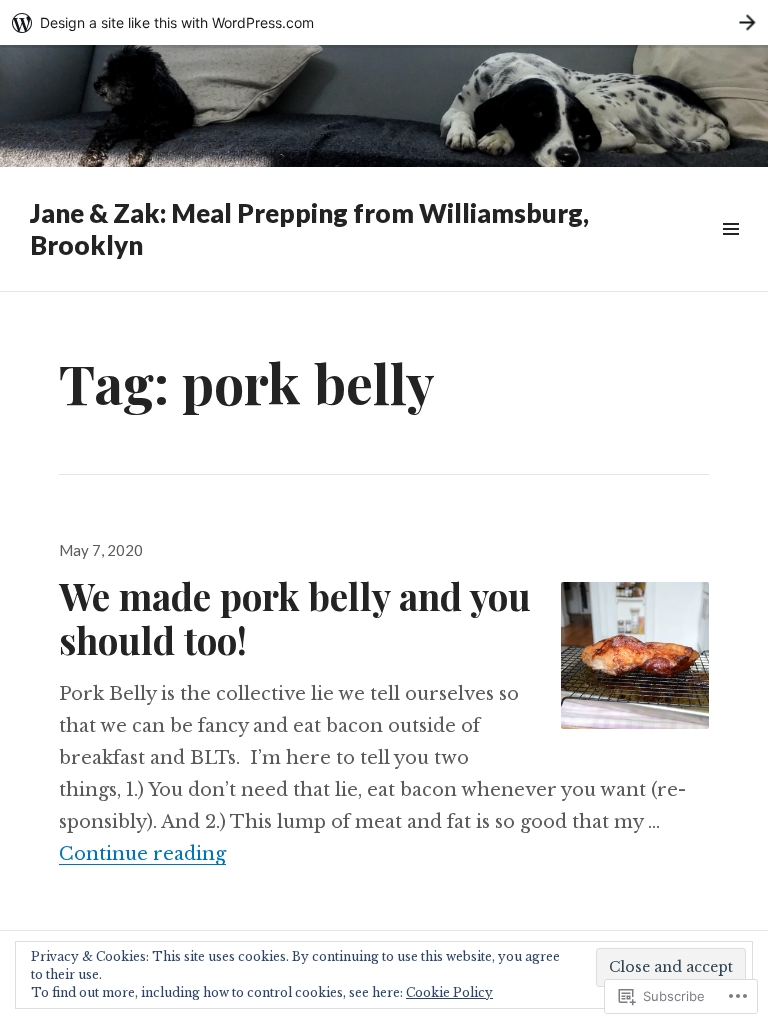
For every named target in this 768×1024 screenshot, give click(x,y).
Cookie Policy (449, 992)
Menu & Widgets (730, 251)
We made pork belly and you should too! (295, 617)
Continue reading (142, 854)
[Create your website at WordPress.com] (384, 22)
